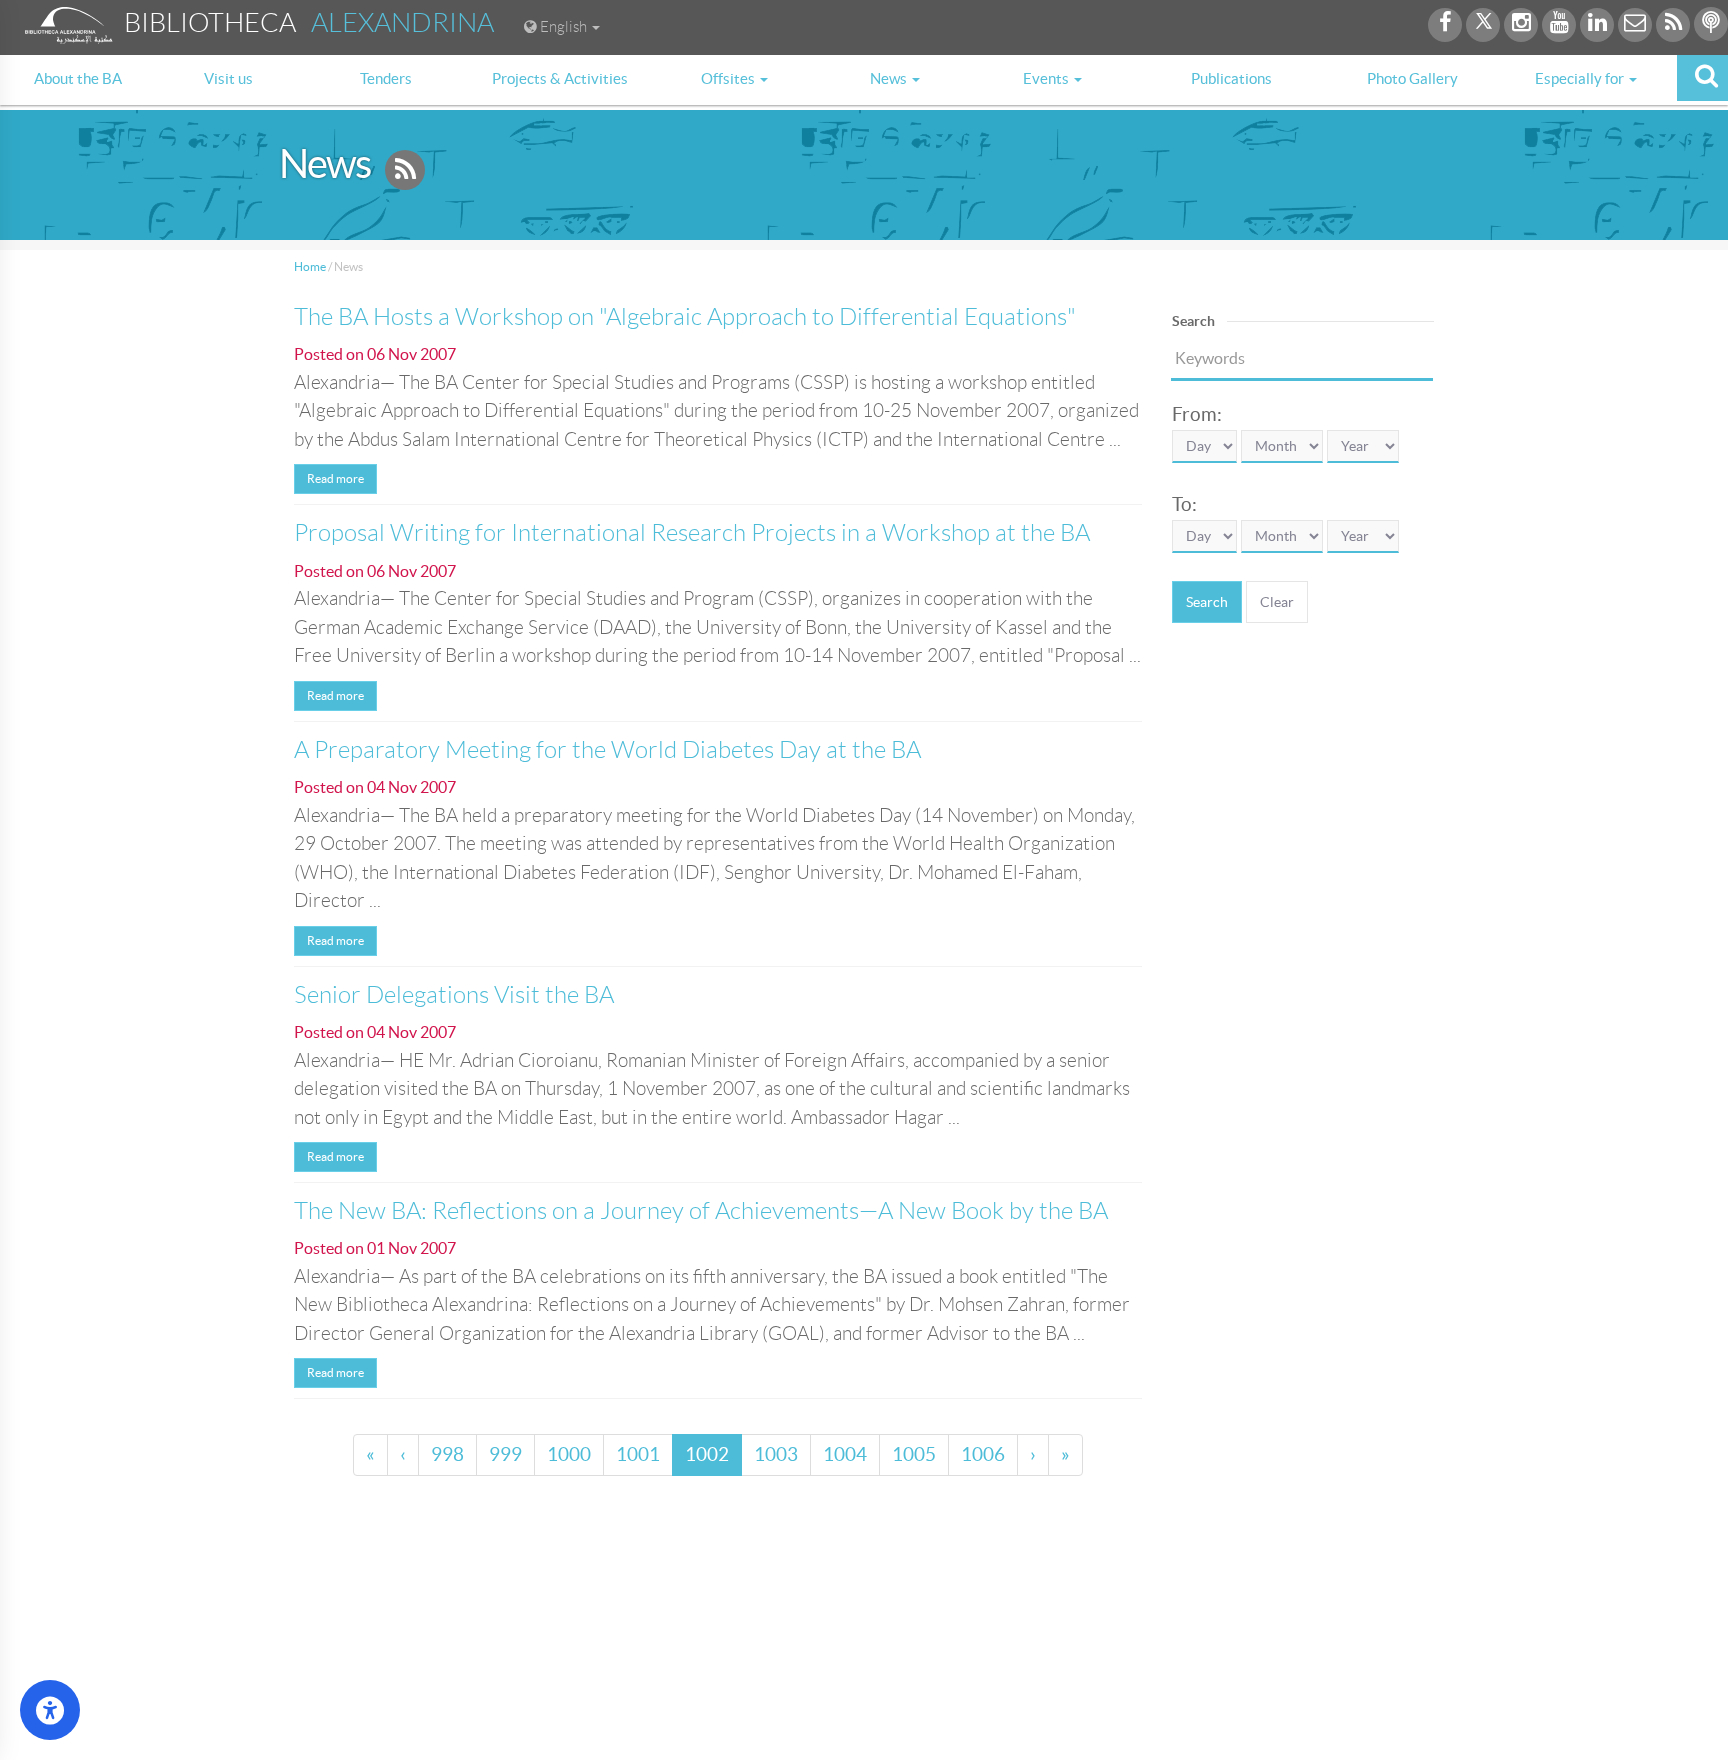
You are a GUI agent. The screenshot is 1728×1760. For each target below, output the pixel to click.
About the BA (78, 78)
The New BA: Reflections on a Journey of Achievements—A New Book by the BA (701, 1211)
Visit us (228, 78)
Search (1207, 602)
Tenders (386, 78)
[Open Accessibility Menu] (50, 1710)
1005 (914, 1454)
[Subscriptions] (405, 172)
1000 (569, 1454)
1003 (776, 1454)
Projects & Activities (560, 78)
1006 (983, 1454)
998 (447, 1454)
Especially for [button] (1581, 78)
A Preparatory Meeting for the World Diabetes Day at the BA (607, 750)
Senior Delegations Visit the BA (454, 995)
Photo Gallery (1412, 78)
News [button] (890, 78)
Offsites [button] (729, 78)
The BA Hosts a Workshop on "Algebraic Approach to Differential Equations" (685, 317)
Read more (335, 478)
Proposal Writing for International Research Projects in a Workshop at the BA (692, 533)
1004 (845, 1454)
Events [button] (1047, 78)
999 (505, 1454)
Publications (1231, 78)
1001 (638, 1454)
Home (310, 266)
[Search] (1702, 78)
